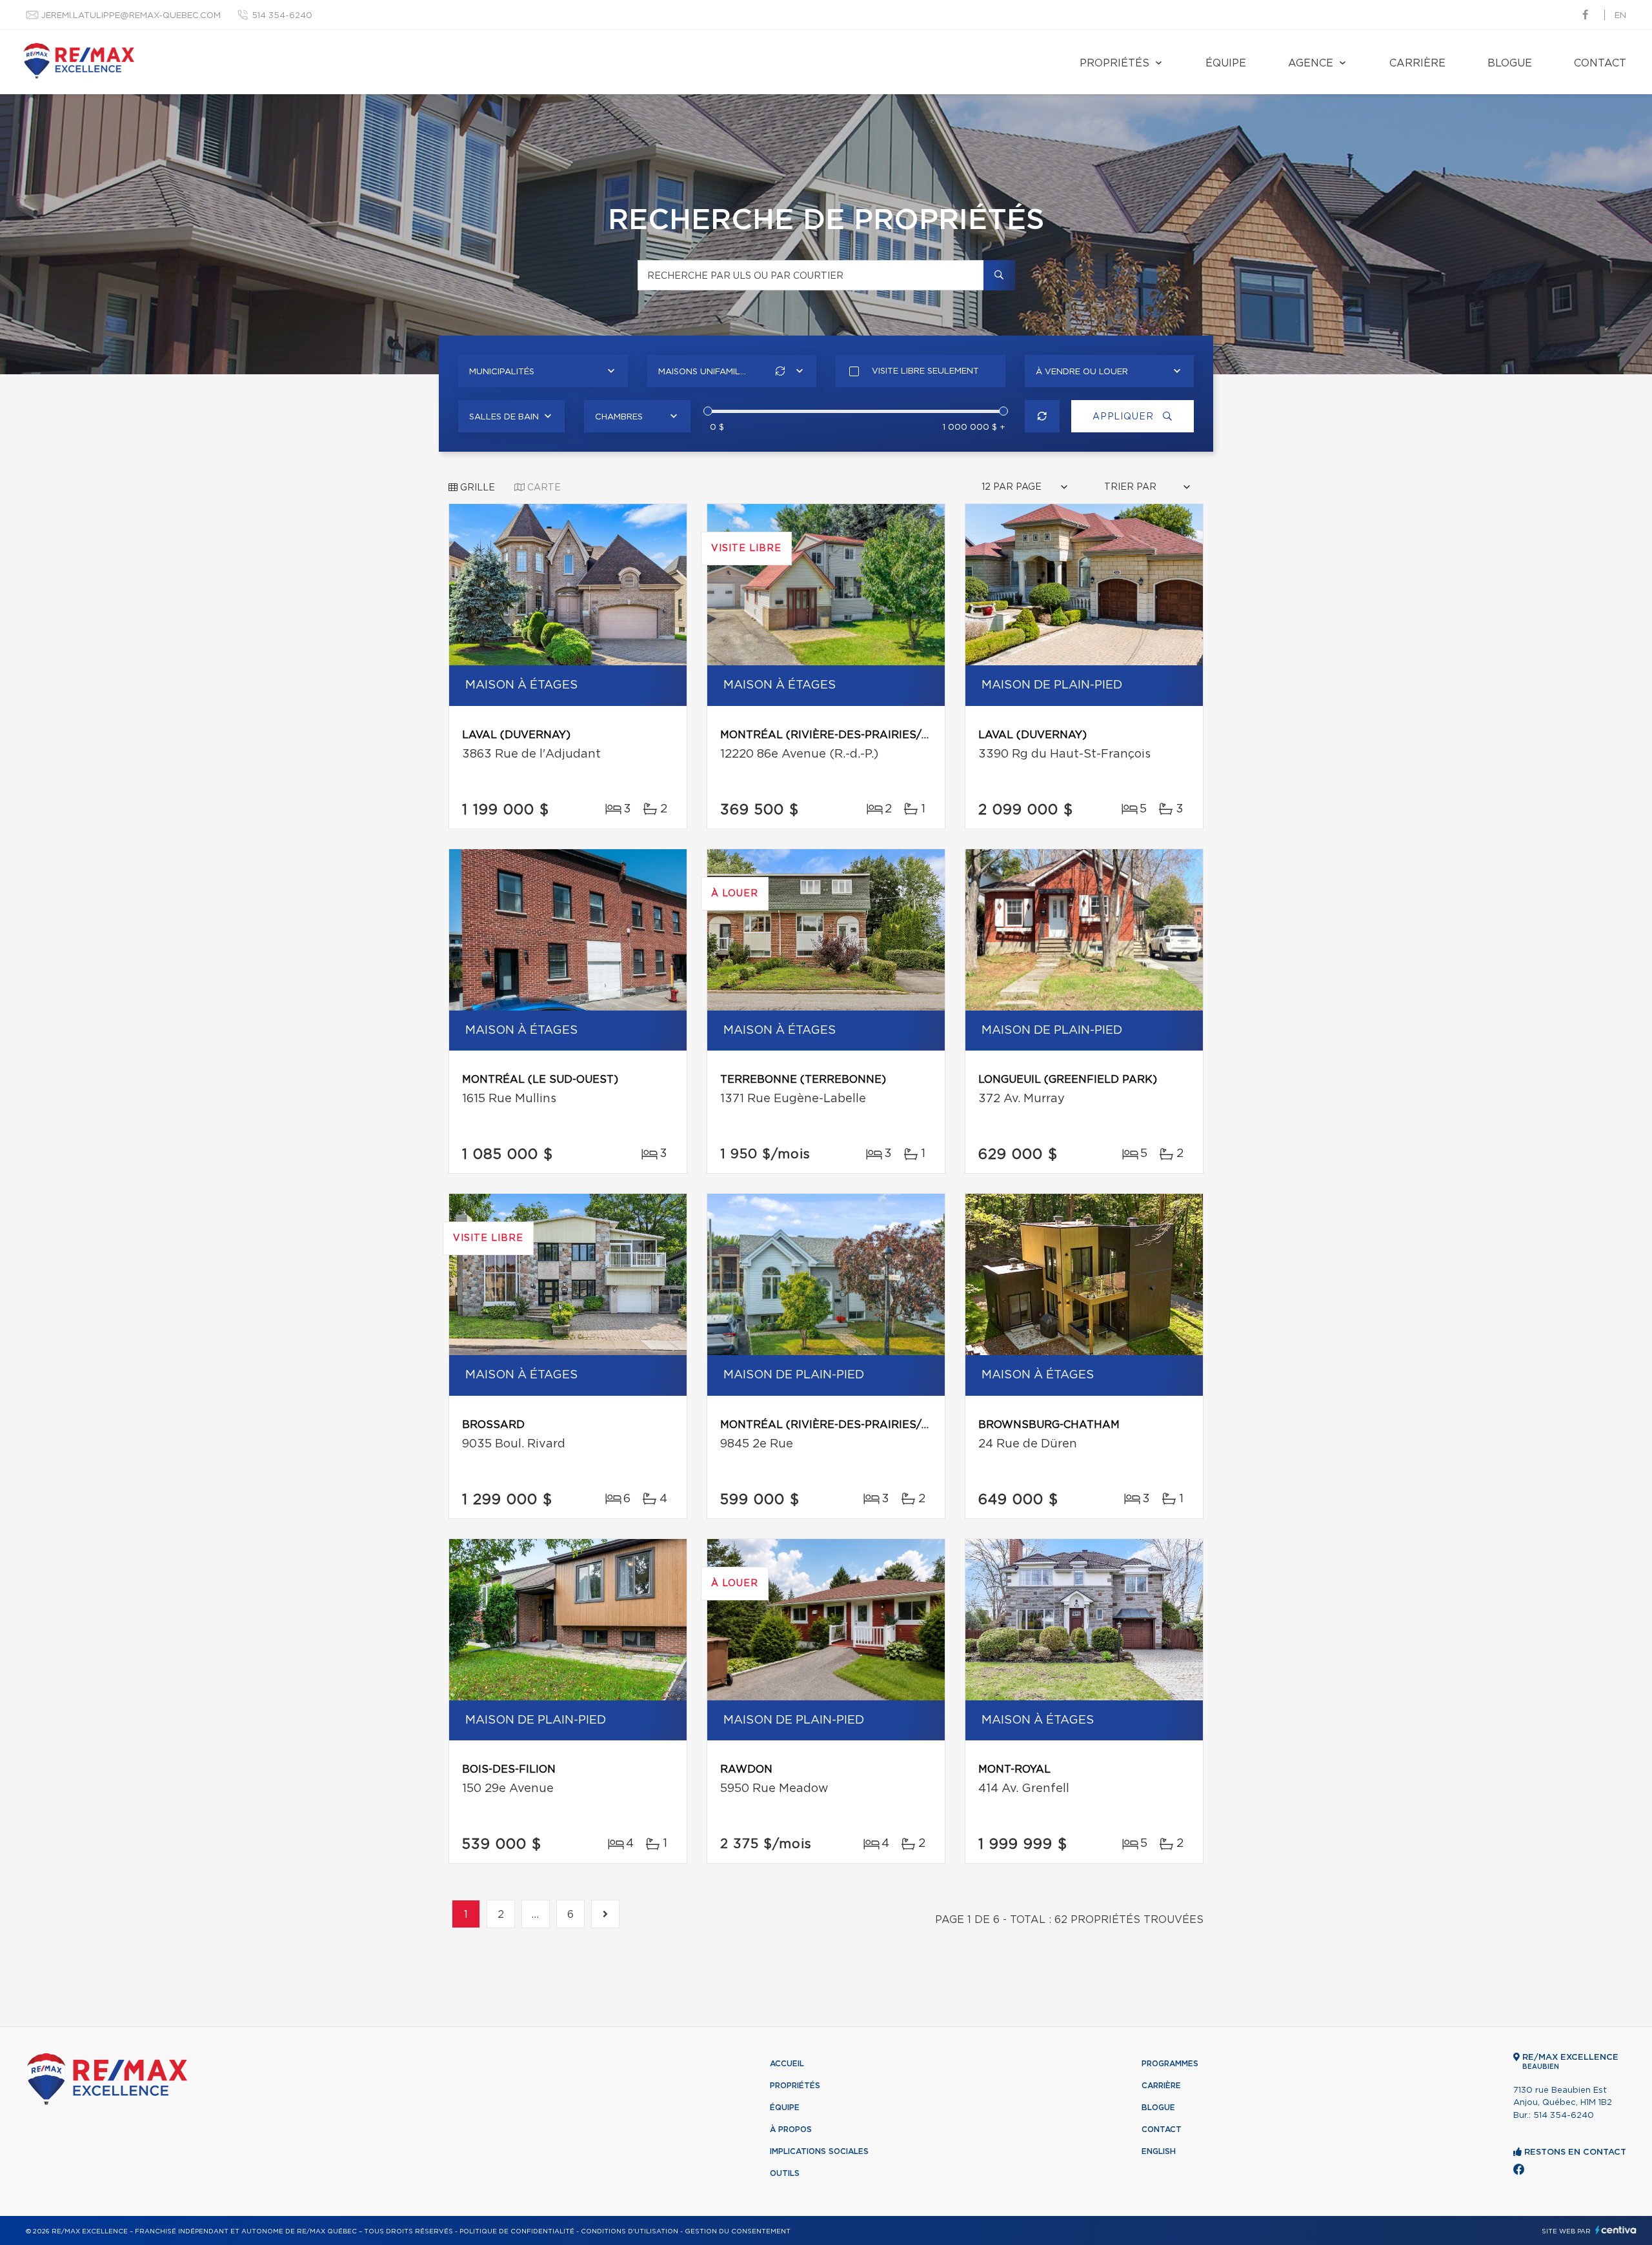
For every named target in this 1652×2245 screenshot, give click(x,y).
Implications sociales (819, 2151)
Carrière (1417, 63)
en (1620, 16)
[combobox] (543, 371)
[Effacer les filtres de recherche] (1043, 416)
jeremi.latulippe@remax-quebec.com (131, 16)
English (1159, 2151)
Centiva (1616, 2230)
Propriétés (1114, 63)
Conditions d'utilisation (630, 2231)
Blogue (1510, 63)
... (536, 1915)
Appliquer (1124, 417)
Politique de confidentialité (517, 2231)
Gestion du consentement (738, 2231)
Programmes (1170, 2064)
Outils (785, 2173)
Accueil (787, 2064)
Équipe (1226, 63)
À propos (791, 2129)
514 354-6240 (282, 16)
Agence (1311, 63)
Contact (1600, 63)
